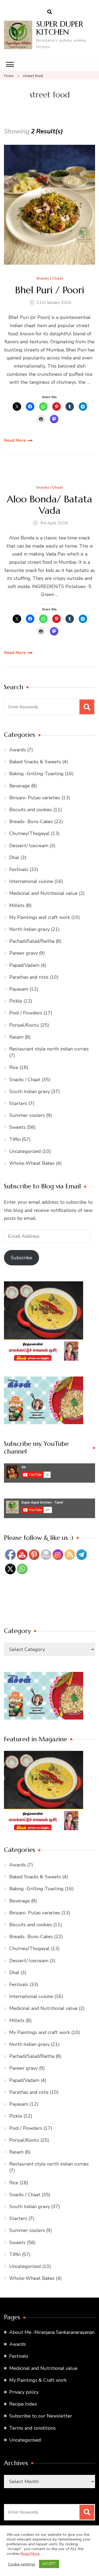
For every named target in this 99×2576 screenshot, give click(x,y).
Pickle (16, 1001)
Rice (14, 1067)
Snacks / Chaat (50, 279)
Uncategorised (25, 2440)
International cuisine (31, 881)
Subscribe (22, 1258)
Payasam (19, 989)
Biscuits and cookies (31, 810)
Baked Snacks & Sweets (35, 762)
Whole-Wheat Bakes (32, 1163)
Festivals (19, 869)
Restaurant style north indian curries (49, 1049)
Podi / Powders (26, 1013)
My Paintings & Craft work (38, 2380)
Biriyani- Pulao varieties (35, 798)
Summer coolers (27, 1115)
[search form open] (50, 12)
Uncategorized (25, 1151)
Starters (18, 1103)
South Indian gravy (30, 1091)
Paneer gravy (23, 953)
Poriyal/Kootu (24, 1025)
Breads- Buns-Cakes (31, 822)
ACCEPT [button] (49, 2564)
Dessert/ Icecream (29, 846)
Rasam (16, 1037)
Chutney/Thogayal (29, 833)
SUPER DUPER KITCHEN (60, 28)
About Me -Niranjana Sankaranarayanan (52, 2332)
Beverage (20, 786)
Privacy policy (24, 2392)
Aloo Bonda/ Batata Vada (49, 505)
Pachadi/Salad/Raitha (32, 941)
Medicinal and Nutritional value (43, 893)
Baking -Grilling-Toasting (36, 774)
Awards (18, 750)
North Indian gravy (29, 929)
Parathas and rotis (29, 977)
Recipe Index (23, 2404)
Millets (17, 905)
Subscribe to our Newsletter (41, 2416)
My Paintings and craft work (40, 917)
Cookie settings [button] (22, 2564)
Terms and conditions (32, 2428)
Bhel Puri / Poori (50, 290)
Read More (15, 440)
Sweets (17, 1127)
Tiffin (15, 1139)
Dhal (14, 858)
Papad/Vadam (24, 965)
